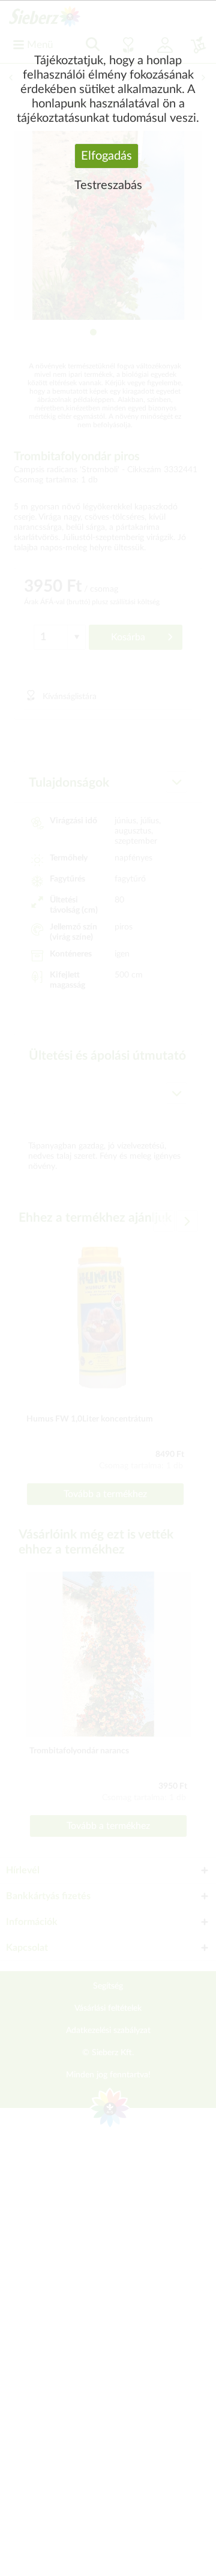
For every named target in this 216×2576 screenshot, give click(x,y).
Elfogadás (106, 156)
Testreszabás (108, 185)
